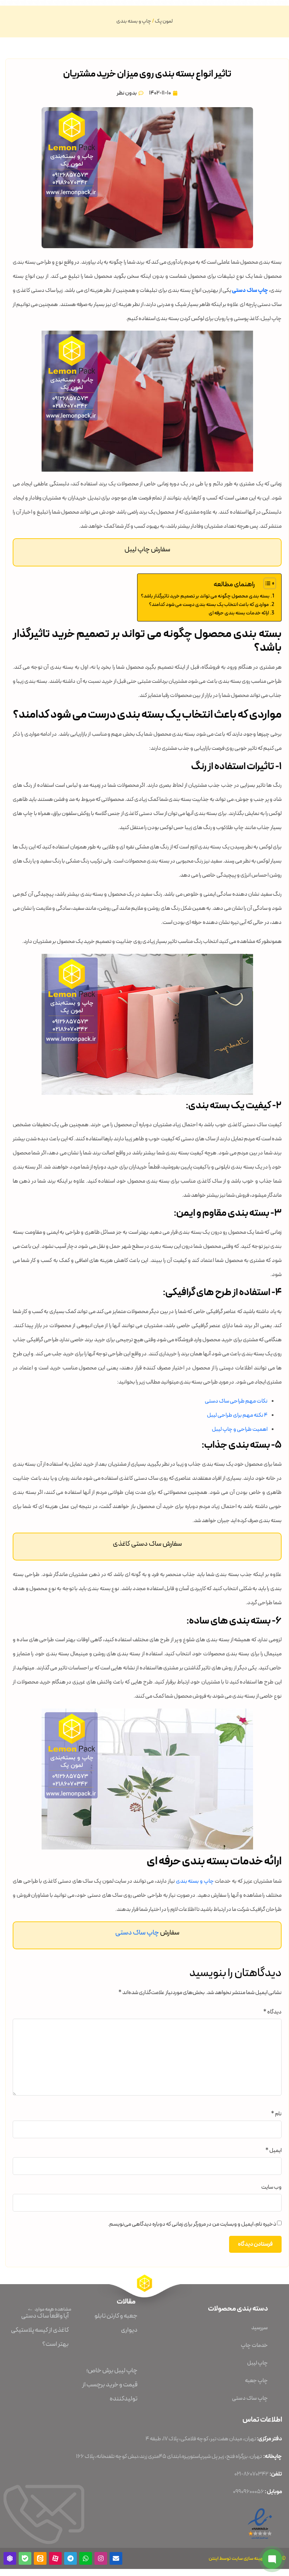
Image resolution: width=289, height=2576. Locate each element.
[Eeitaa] (40, 2558)
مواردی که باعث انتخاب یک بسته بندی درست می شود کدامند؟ (209, 605)
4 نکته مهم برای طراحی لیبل (237, 1415)
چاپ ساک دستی (250, 290)
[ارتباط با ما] (272, 2559)
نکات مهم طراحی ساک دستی (236, 1401)
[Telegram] (70, 2558)
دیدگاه (272, 2012)
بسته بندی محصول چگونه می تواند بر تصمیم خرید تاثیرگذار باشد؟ (205, 596)
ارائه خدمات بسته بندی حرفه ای (239, 613)
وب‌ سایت (271, 2187)
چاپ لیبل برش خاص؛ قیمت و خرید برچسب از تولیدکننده (110, 2385)
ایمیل (273, 2151)
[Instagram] (101, 2558)
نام (276, 2114)
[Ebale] (25, 2558)
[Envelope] (116, 2558)
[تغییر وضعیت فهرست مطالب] (266, 583)
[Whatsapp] (86, 2558)
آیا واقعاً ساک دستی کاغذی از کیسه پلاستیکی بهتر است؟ (40, 2330)
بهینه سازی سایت (248, 2558)
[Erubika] (10, 2558)
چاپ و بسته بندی (134, 21)
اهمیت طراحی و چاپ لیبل (240, 1429)
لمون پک (164, 21)
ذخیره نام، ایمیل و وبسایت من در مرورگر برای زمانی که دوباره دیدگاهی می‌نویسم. (192, 2224)
